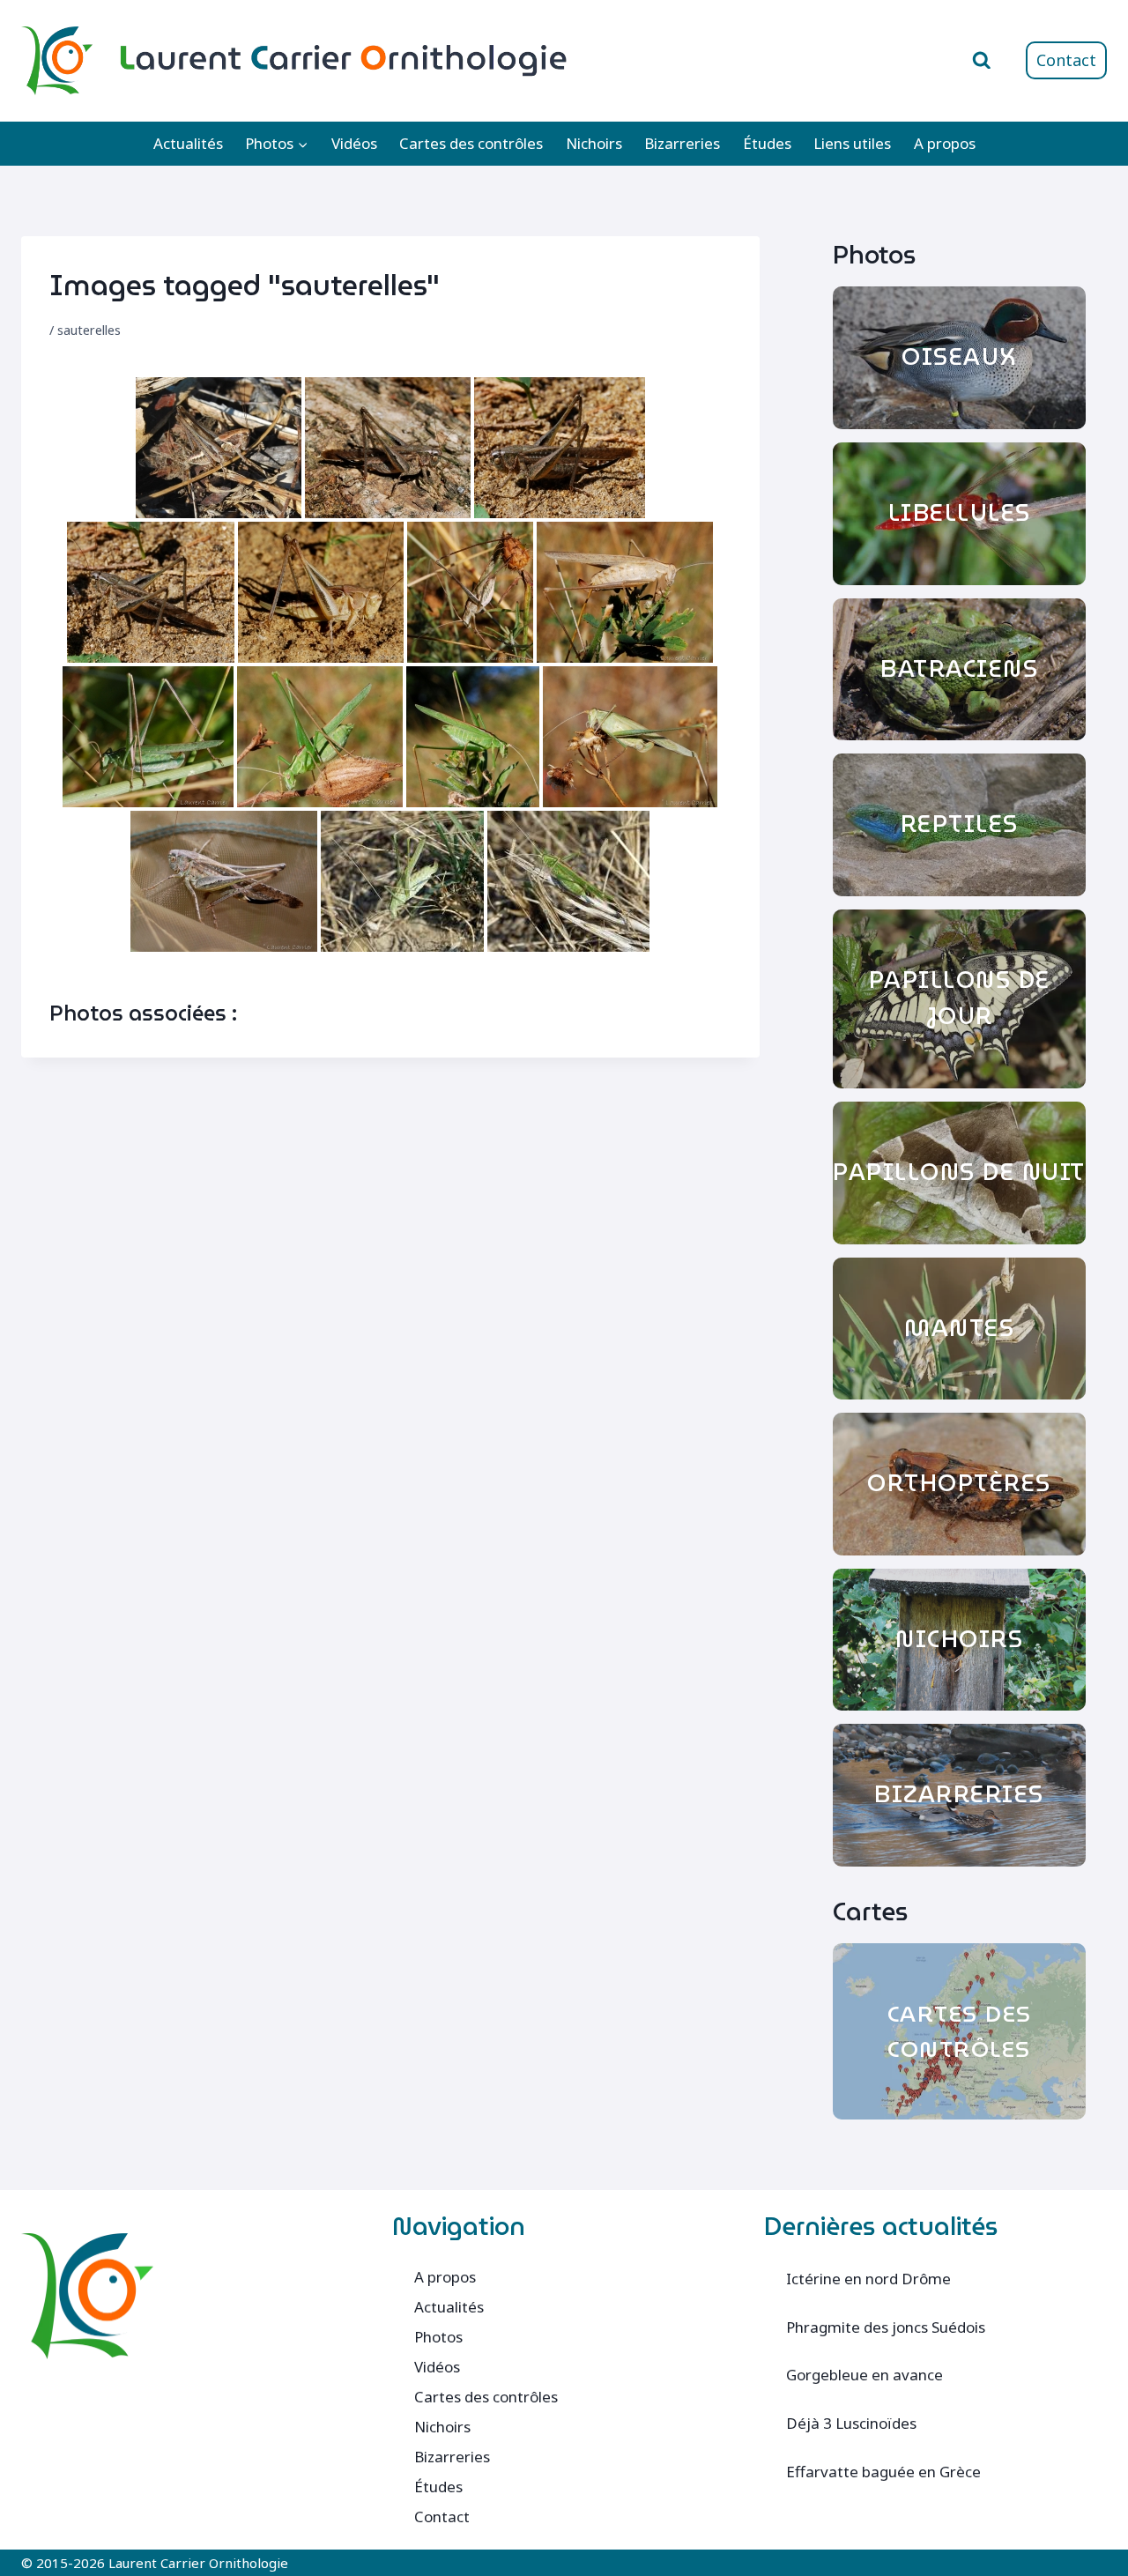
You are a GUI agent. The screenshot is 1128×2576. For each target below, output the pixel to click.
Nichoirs (594, 143)
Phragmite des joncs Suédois (886, 2327)
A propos (945, 143)
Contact (1066, 60)
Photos (438, 2337)
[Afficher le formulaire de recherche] (982, 61)
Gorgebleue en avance (865, 2375)
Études (767, 143)
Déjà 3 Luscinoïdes (851, 2423)
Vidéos (354, 143)
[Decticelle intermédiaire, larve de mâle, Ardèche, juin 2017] (219, 448)
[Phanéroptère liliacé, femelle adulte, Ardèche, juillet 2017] (625, 592)
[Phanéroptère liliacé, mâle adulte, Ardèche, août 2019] (568, 881)
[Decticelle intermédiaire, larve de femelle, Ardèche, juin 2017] (321, 592)
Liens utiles (852, 143)
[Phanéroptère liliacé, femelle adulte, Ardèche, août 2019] (402, 881)
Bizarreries (682, 143)
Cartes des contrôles (471, 143)
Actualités (188, 143)
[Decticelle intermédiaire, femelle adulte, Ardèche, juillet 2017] (388, 448)
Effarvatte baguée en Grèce (883, 2472)
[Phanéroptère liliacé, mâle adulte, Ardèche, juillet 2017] (470, 592)
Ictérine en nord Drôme (868, 2279)
